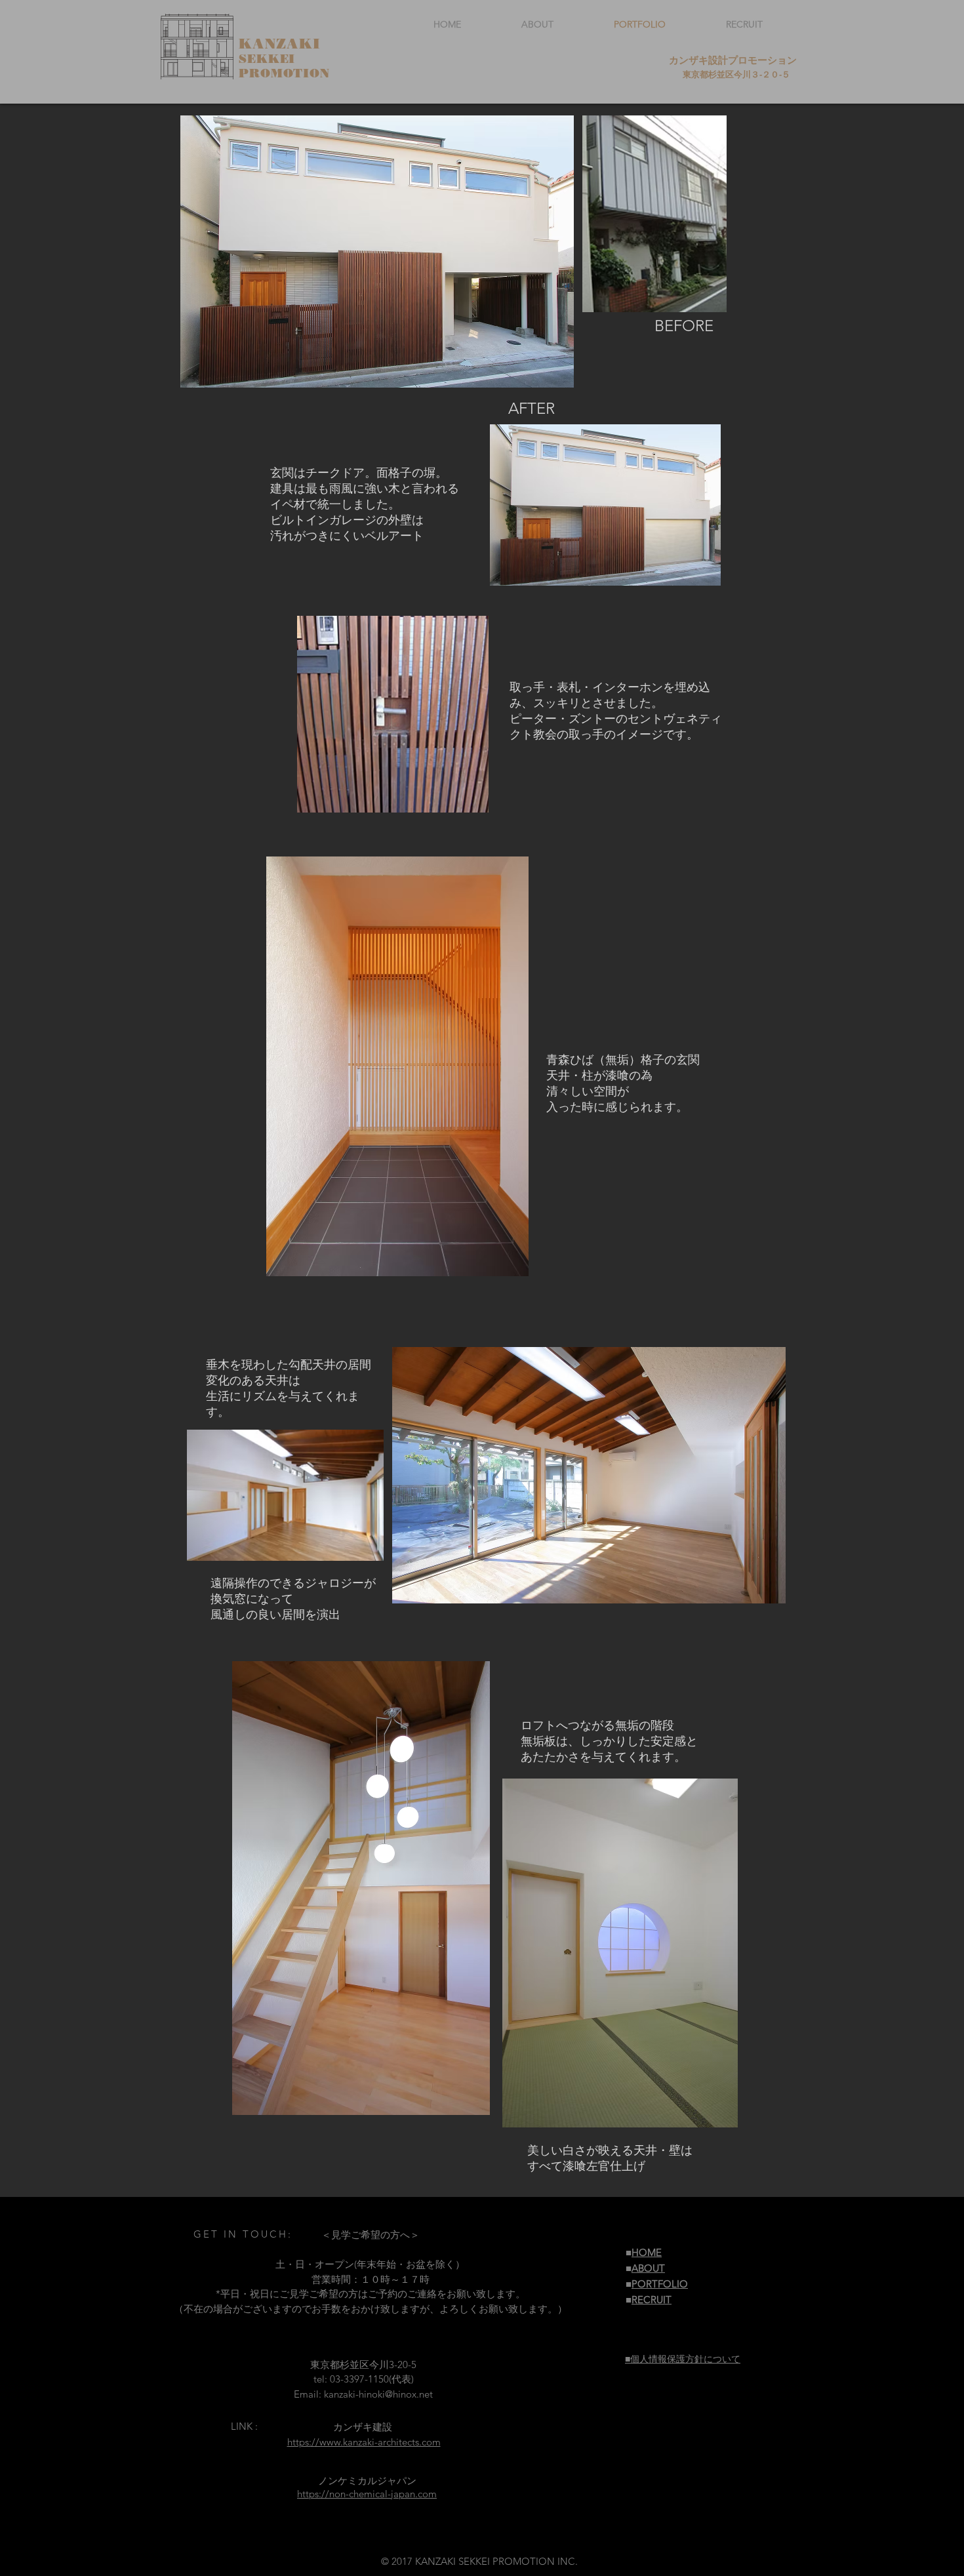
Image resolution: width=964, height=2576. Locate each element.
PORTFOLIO (660, 2284)
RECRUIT (652, 2300)
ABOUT (648, 2268)
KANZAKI (280, 44)
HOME (647, 2252)
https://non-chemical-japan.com (367, 2494)
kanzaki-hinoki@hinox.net (378, 2394)
